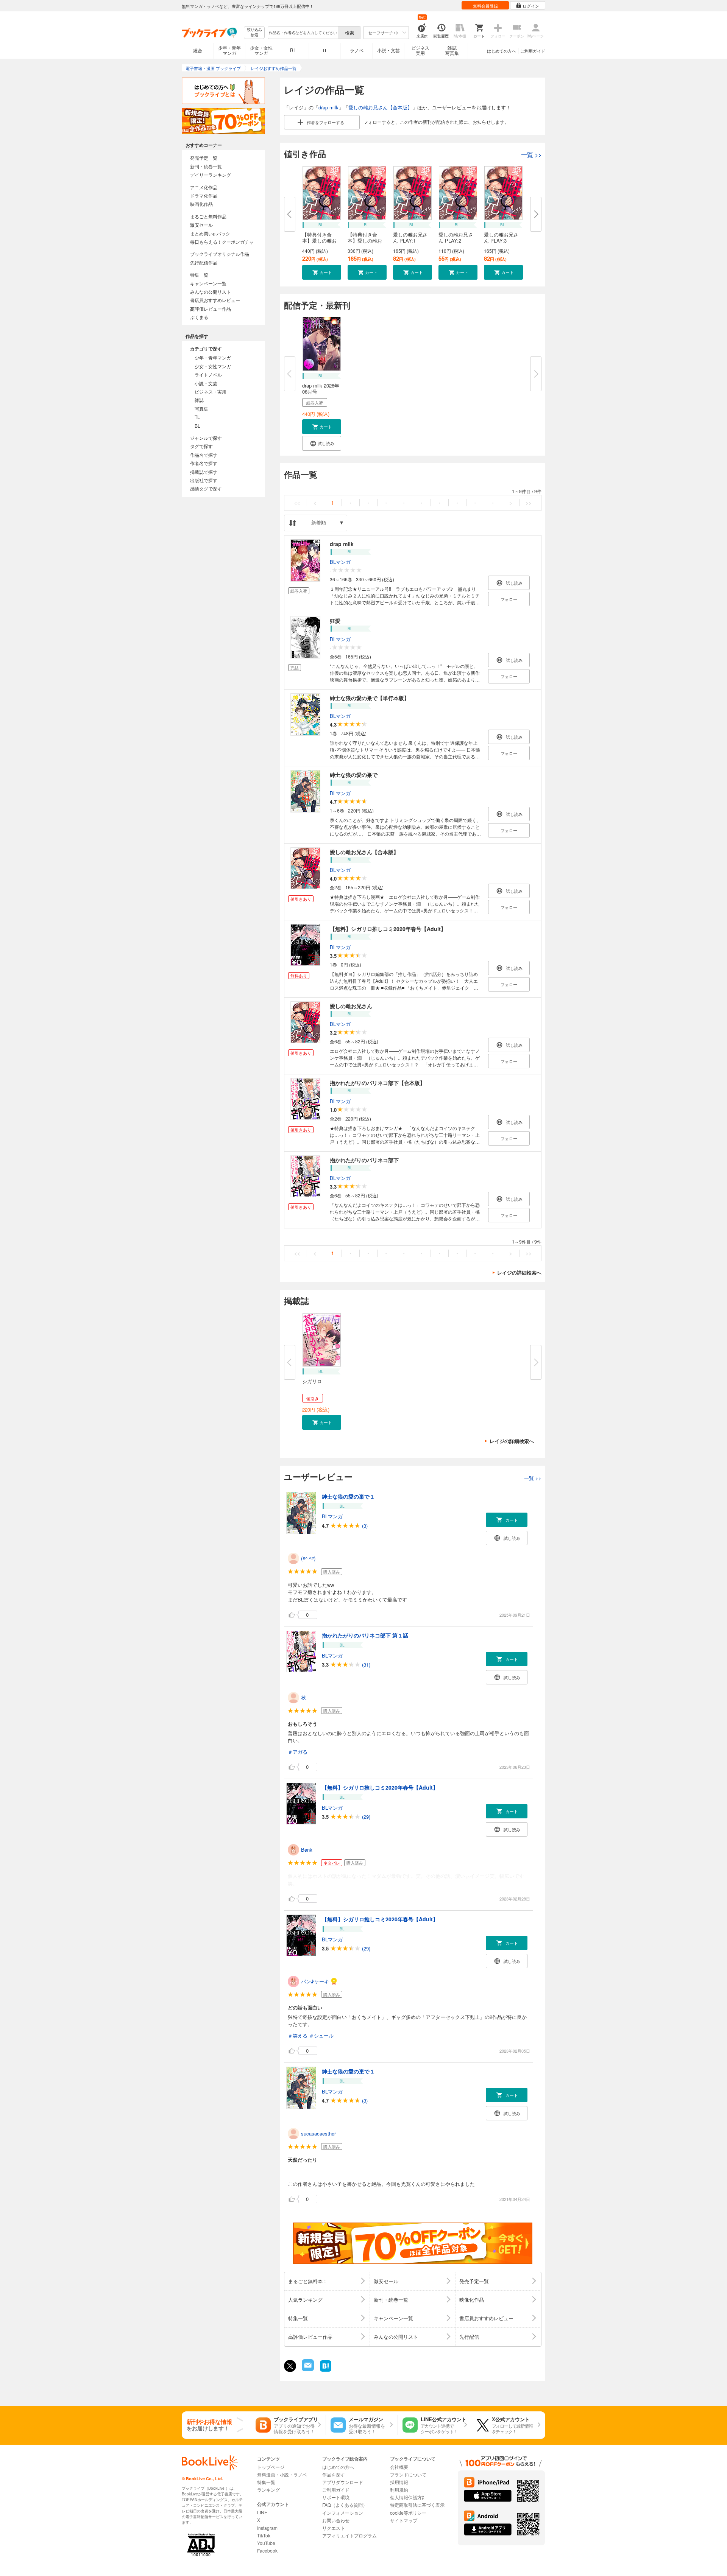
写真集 (201, 409)
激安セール (201, 225)
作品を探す (334, 2474)
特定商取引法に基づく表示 (417, 2505)
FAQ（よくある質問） (345, 2505)
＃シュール (321, 2035)
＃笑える (298, 2035)
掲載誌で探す (204, 472)
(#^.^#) (308, 1558)
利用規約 (399, 2490)
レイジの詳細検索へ (519, 1272)
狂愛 (335, 621)
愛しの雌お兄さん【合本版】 (380, 107)
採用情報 (399, 2482)
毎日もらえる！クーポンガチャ (222, 242)
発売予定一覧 (204, 158)
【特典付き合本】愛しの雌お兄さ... (319, 240)
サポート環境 (336, 2497)
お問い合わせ (336, 2520)
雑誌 (199, 400)
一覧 (531, 155)
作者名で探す (204, 463)
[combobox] (303, 33)
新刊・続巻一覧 (206, 166)
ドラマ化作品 (204, 195)
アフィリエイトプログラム (349, 2535)
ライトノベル (208, 374)
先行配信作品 (204, 262)
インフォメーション (343, 2513)
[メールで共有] (307, 2369)
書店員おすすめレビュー (215, 300)
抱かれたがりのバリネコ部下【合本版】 (378, 1083)
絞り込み (254, 32)
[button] (322, 272)
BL (293, 50)
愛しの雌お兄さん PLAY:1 (410, 237)
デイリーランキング (211, 175)
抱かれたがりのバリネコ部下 (364, 1160)
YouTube (266, 2543)
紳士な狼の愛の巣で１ (348, 1496)
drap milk (328, 107)
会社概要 (399, 2467)
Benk (307, 1850)
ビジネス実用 (420, 50)
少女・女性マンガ (261, 50)
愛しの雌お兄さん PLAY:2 (456, 237)
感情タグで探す (206, 488)
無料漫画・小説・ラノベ (282, 2474)
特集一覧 (199, 275)
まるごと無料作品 (208, 216)
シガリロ (312, 1381)
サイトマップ (404, 2520)
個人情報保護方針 (408, 2497)
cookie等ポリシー (408, 2513)
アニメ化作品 (204, 187)
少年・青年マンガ (229, 50)
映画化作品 (201, 204)
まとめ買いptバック (210, 233)
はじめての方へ (502, 51)
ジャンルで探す (206, 438)
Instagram (267, 2528)
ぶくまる (199, 317)
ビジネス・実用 (211, 391)
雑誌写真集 (452, 50)
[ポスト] (290, 2366)
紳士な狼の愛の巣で (354, 775)
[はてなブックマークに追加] (326, 2371)
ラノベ (357, 50)
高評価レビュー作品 (211, 309)
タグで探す (201, 446)
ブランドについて (408, 2474)
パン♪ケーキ (315, 1981)
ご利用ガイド (533, 51)
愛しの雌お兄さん (351, 1006)
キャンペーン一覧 (208, 283)
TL (325, 50)
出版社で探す (204, 480)
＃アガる (298, 1752)
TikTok (264, 2535)
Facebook (267, 2550)
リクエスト (334, 2528)
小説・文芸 (388, 50)
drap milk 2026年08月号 (321, 388)
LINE (262, 2512)
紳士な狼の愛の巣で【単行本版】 (370, 698)
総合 (198, 50)
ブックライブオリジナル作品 (220, 254)
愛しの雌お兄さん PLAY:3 (501, 237)
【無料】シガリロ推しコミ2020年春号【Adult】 (388, 929)
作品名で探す (204, 455)
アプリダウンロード (343, 2482)
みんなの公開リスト (211, 292)
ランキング (268, 2490)
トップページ (271, 2467)
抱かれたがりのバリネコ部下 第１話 (365, 1635)
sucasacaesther (318, 2133)
